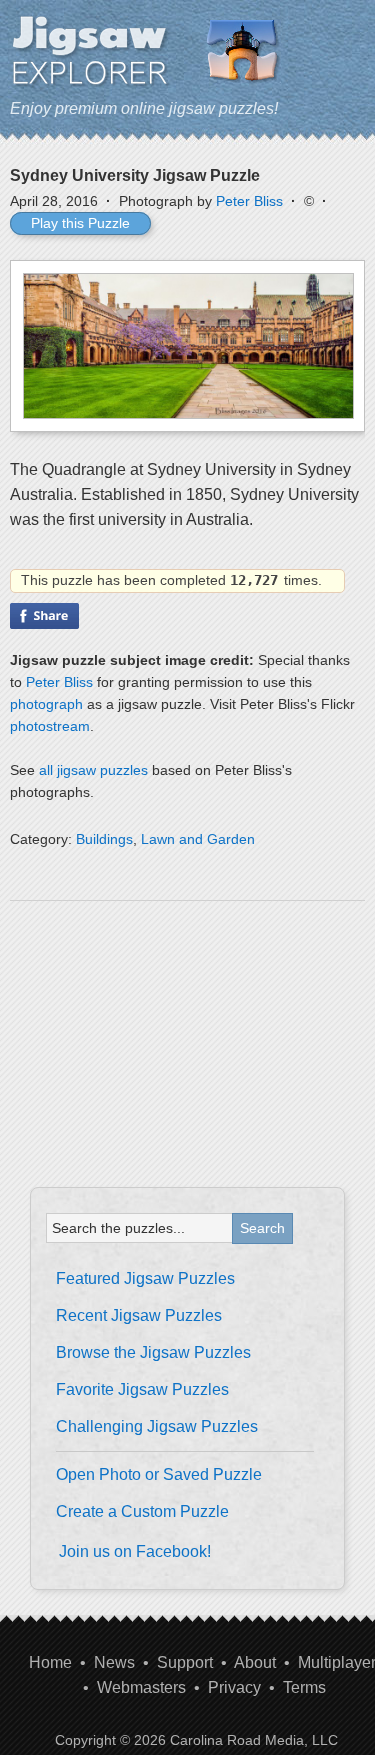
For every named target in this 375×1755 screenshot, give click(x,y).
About (255, 1662)
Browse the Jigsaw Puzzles (153, 1352)
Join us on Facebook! (135, 1551)
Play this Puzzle (80, 223)
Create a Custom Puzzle (142, 1511)
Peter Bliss (249, 201)
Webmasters (141, 1687)
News (114, 1662)
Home (50, 1662)
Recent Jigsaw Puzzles (139, 1315)
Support (185, 1662)
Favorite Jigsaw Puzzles (142, 1389)
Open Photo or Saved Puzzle (159, 1474)
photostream (50, 726)
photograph (46, 704)
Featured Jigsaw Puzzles (145, 1278)
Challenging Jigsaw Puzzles (157, 1426)
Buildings (104, 839)
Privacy (234, 1687)
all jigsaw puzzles (93, 770)
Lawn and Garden (198, 839)
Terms (304, 1687)
